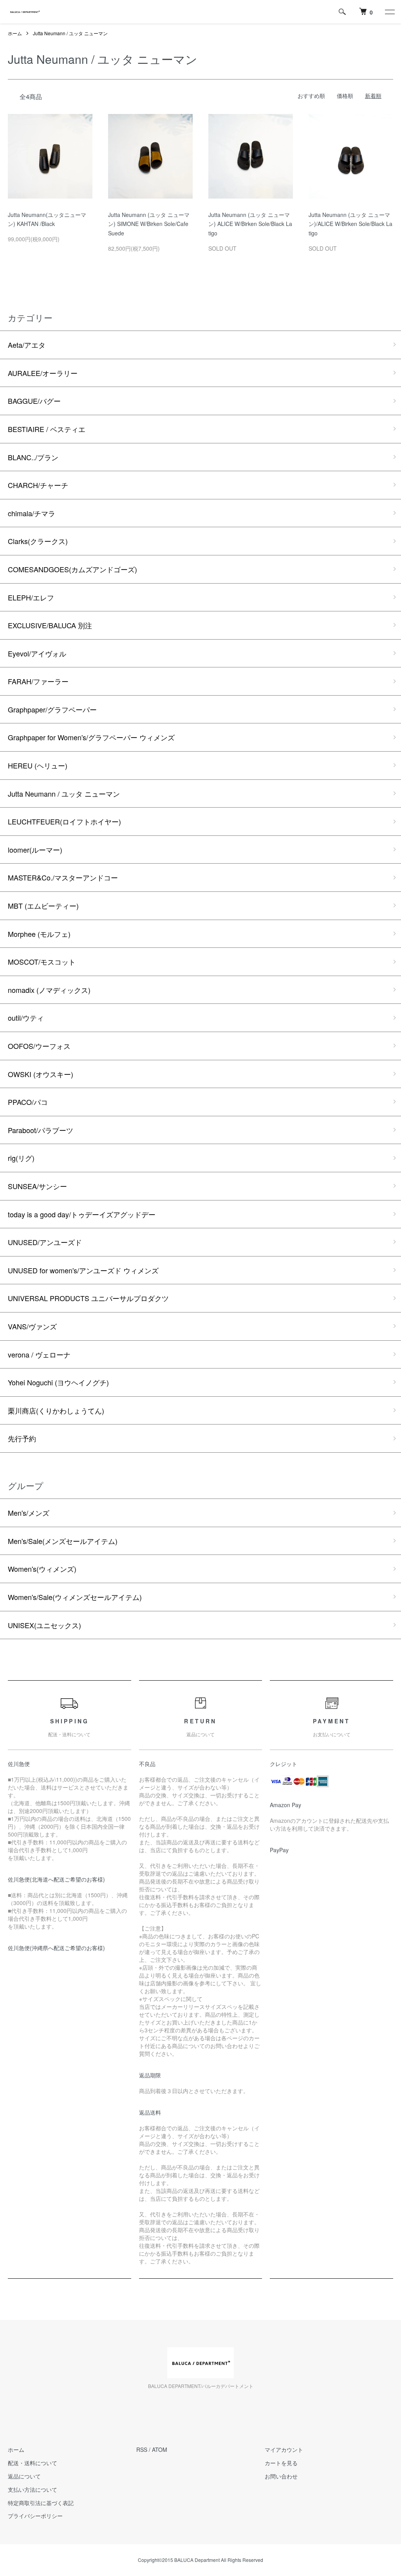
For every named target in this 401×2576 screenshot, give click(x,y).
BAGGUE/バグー (34, 401)
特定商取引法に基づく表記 (41, 2503)
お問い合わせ (281, 2476)
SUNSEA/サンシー (37, 1186)
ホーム (15, 33)
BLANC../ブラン (33, 457)
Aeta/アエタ (27, 345)
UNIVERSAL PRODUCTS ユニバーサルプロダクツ (88, 1298)
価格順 (345, 96)
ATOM (160, 2449)
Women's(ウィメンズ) (42, 1569)
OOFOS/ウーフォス (39, 1046)
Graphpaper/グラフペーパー (52, 709)
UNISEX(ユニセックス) (44, 1625)
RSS (142, 2449)
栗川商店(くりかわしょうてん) (56, 1410)
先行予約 (22, 1438)
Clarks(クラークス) (38, 541)
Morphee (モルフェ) (39, 934)
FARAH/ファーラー (38, 681)
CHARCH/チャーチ (38, 485)
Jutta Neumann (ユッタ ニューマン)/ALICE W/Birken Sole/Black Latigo (350, 224)
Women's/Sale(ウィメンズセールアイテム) (75, 1597)
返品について (24, 2476)
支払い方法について (33, 2489)
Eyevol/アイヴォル (37, 653)
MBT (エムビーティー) (43, 906)
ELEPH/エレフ (31, 597)
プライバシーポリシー (35, 2516)
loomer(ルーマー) (35, 850)
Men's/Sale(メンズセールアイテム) (63, 1541)
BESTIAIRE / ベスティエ (47, 429)
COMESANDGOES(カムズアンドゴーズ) (72, 569)
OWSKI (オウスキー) (41, 1074)
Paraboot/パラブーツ (41, 1130)
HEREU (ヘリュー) (38, 765)
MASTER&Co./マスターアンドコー (63, 877)
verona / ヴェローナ (39, 1354)
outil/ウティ (26, 1018)
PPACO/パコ (28, 1102)
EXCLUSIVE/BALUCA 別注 (50, 625)
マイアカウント (284, 2449)
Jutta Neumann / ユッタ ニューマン (70, 33)
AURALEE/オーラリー (43, 373)
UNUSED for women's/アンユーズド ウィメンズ (83, 1270)
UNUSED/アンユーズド (45, 1242)
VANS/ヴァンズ (32, 1326)
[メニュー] (389, 12)
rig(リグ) (21, 1158)
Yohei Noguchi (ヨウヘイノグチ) (58, 1382)
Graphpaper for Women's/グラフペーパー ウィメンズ (91, 737)
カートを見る (281, 2463)
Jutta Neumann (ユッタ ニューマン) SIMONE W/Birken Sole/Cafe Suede (149, 224)
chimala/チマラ (32, 513)
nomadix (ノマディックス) (49, 990)
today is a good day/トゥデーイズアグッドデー (82, 1214)
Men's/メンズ (29, 1513)
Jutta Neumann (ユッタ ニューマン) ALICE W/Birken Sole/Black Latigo (250, 224)
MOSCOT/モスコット (42, 962)
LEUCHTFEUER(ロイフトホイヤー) (64, 821)
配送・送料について (33, 2463)
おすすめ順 (311, 96)
